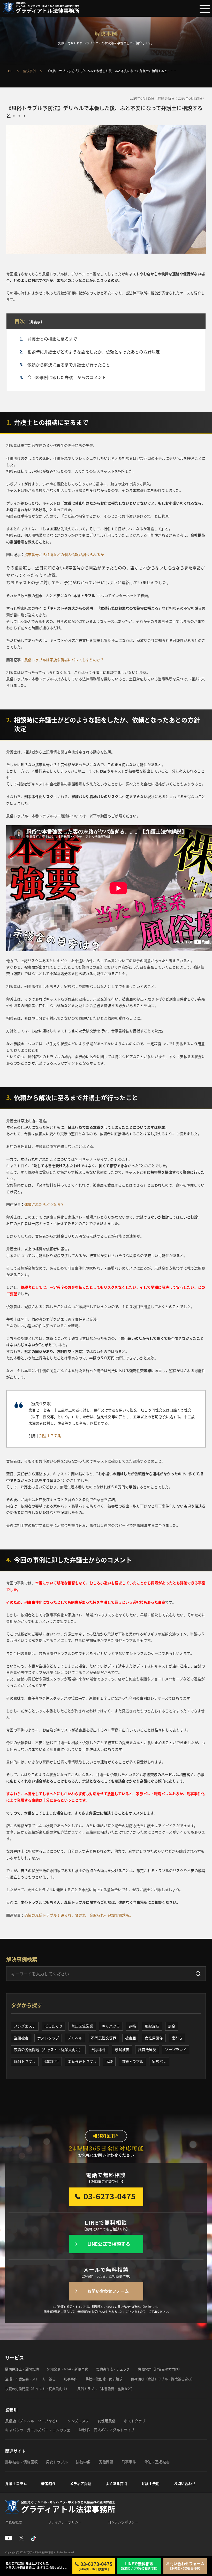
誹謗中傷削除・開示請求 (104, 2379)
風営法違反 (147, 2049)
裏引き (177, 2038)
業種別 (11, 2410)
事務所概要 (14, 2522)
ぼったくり (54, 2026)
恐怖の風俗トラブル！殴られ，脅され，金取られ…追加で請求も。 (79, 1915)
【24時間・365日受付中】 (95, 2566)
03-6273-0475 (110, 2196)
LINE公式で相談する (109, 2244)
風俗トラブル (25, 2061)
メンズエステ (25, 2026)
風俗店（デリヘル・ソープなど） (32, 2421)
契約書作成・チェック (113, 2369)
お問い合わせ (185, 2483)
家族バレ (159, 2061)
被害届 (131, 2038)
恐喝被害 (122, 2049)
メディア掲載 (81, 2483)
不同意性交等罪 (104, 2038)
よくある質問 (116, 2483)
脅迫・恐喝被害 (157, 2462)
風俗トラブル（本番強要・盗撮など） (106, 2389)
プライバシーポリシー (65, 2522)
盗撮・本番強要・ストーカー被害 (30, 2379)
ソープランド (176, 2049)
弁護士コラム (16, 2483)
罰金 (172, 2026)
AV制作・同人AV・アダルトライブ (107, 2430)
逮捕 (132, 2026)
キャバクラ (111, 2026)
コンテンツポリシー (123, 2522)
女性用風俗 (154, 2038)
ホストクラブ (48, 2038)
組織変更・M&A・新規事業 (67, 2369)
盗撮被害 (21, 2038)
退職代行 (52, 2061)
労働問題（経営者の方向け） (160, 2369)
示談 (109, 2061)
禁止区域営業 (82, 2026)
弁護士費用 (150, 2483)
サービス (14, 2358)
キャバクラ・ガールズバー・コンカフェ (38, 2430)
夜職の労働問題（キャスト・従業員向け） (48, 2049)
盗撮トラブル (132, 2061)
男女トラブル (57, 2462)
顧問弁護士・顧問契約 (22, 2369)
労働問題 (106, 2462)
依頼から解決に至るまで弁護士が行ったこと (69, 365)
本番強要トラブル (82, 2061)
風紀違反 (152, 2026)
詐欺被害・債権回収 (21, 2462)
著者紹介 (48, 2483)
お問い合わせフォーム (108, 2291)
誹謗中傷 (83, 2462)
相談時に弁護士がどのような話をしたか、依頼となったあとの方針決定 (94, 352)
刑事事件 (99, 2049)
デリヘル (75, 2038)
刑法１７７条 (50, 1436)
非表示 (35, 322)
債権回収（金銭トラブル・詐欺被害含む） (163, 2379)
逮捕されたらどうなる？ (44, 1204)
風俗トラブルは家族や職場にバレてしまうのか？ (64, 660)
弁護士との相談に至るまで (52, 339)
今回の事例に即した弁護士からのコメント (67, 377)
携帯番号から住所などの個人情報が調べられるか (64, 554)
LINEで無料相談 (139, 2566)
